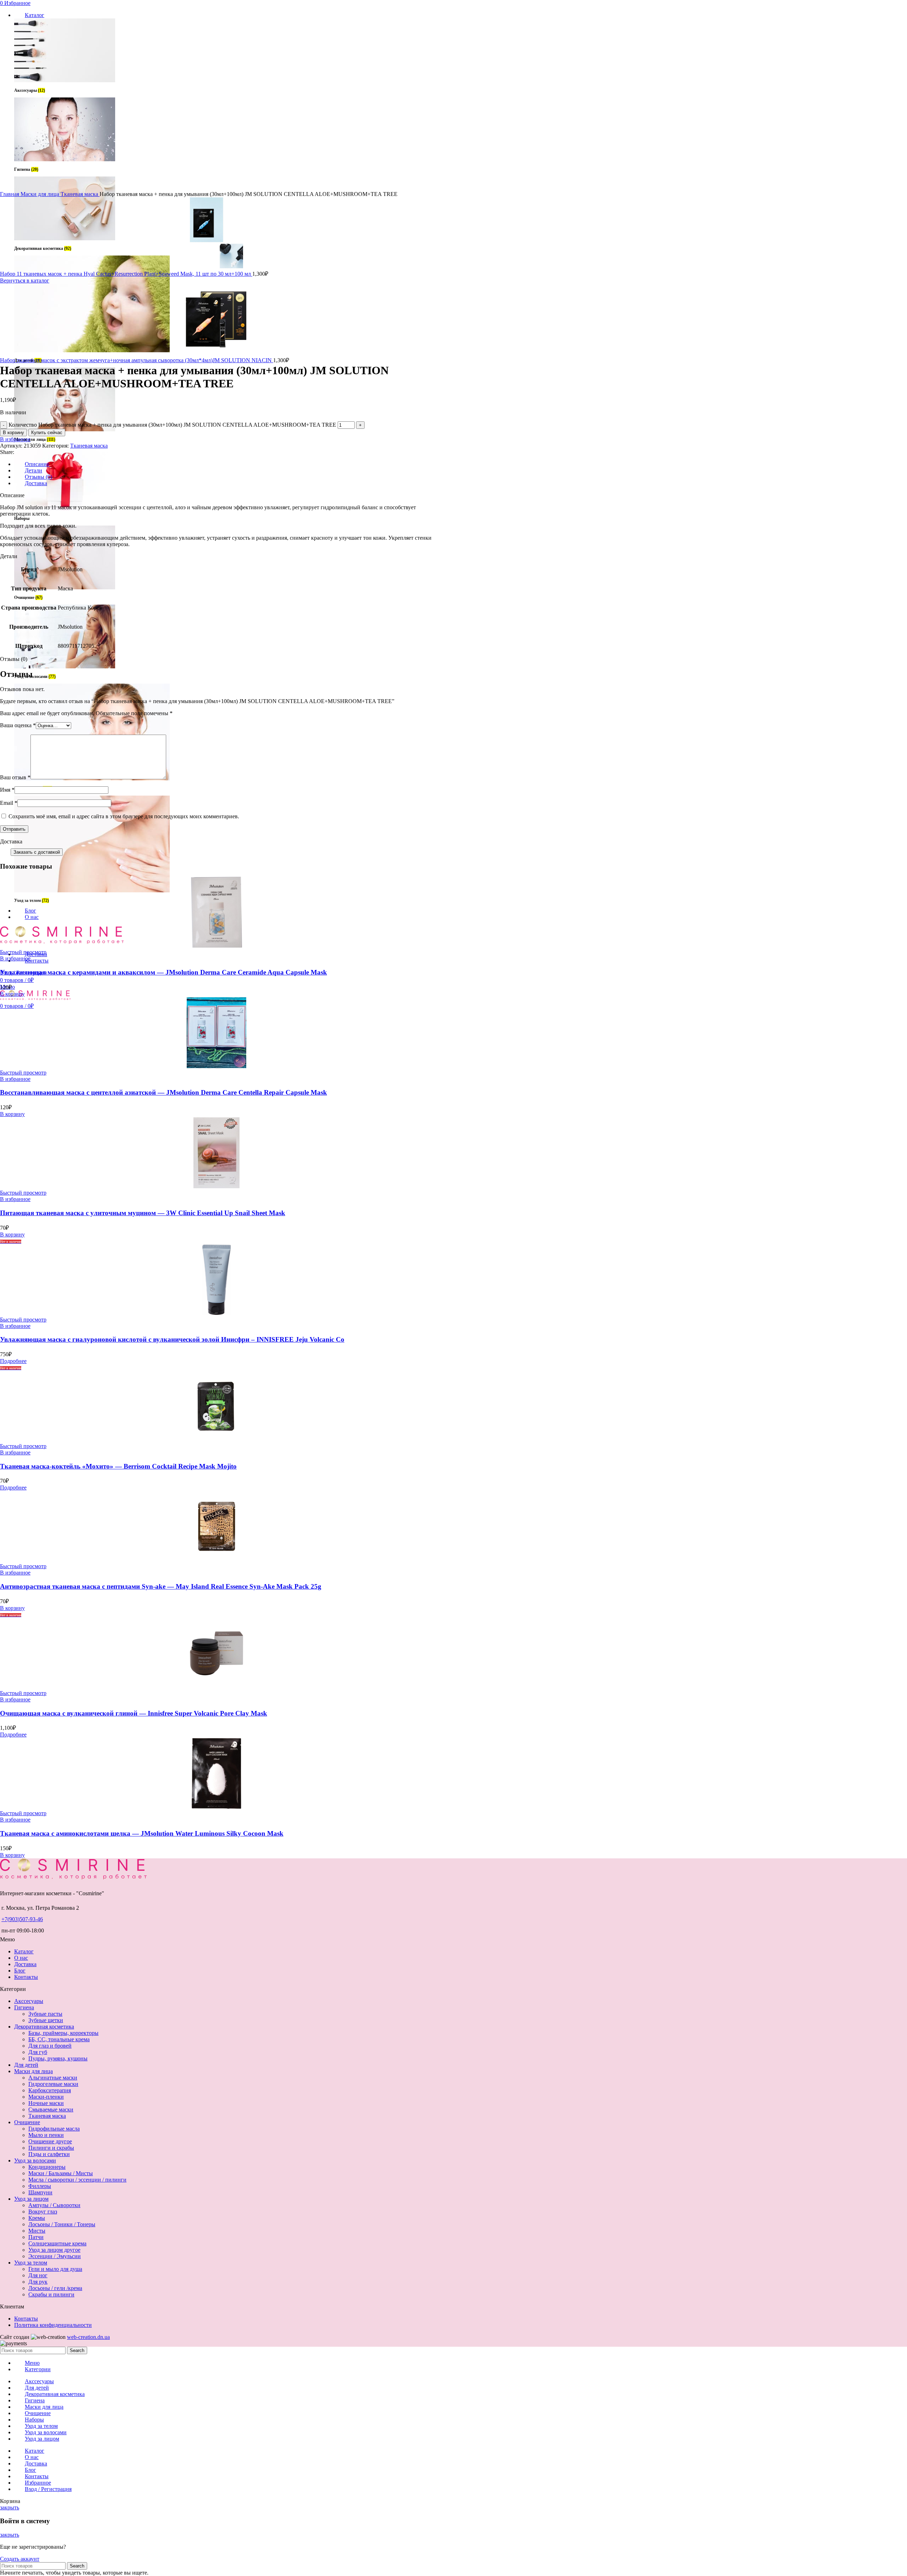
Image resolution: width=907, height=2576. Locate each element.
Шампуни (40, 2192)
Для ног (38, 2275)
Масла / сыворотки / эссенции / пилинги (77, 2180)
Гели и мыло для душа (55, 2269)
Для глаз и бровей (50, 2046)
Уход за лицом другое (54, 2250)
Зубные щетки (46, 2020)
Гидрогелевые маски (53, 2084)
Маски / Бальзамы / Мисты (61, 2173)
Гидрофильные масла (54, 2129)
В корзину (13, 433)
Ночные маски (46, 2103)
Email (9, 803)
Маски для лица (41, 194)
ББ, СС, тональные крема (59, 2039)
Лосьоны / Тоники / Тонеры (62, 2224)
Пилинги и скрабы (51, 2148)
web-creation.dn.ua (88, 2337)
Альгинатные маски (53, 2078)
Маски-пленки (46, 2097)
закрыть (10, 2507)
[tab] (224, 464)
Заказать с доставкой (37, 852)
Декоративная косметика (44, 2027)
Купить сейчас (47, 433)
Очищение (27, 2122)
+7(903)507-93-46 (22, 1919)
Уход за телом (31, 2263)
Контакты (26, 1977)
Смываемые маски (51, 2109)
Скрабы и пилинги (51, 2294)
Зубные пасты (45, 2014)
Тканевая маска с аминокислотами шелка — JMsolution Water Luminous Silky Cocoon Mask (142, 1833)
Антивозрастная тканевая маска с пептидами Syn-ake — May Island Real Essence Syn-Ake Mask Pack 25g (161, 1586)
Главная (10, 194)
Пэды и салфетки (49, 2154)
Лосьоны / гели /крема (55, 2288)
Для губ (38, 2052)
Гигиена (24, 2007)
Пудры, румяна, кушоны (58, 2058)
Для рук (38, 2282)
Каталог (24, 1951)
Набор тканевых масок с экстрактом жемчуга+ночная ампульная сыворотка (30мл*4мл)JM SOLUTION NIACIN (137, 360)
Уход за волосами (35, 2160)
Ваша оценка (18, 725)
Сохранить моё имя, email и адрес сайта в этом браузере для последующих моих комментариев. (124, 816)
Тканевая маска (80, 194)
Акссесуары (29, 2001)
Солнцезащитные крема (57, 2243)
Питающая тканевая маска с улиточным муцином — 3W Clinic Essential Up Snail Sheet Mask (143, 1213)
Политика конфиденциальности (53, 2325)
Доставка (25, 1964)
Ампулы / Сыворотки (54, 2205)
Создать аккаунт (20, 2559)
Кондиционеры (47, 2167)
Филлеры (40, 2186)
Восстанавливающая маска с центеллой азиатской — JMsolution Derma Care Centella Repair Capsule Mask (164, 1092)
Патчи (36, 2237)
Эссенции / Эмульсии (55, 2256)
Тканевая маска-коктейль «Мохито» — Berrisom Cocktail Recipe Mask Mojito (118, 1466)
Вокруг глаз (43, 2212)
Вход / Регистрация (48, 2489)
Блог (20, 1971)
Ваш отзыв (15, 777)
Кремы (37, 2218)
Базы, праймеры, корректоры (63, 2033)
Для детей (26, 2065)
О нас (21, 1958)
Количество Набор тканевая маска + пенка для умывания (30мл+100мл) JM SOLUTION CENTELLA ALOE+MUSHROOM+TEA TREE (172, 425)
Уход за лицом (31, 2199)
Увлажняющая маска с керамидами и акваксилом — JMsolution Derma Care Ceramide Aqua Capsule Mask (164, 972)
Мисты (37, 2231)
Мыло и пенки (46, 2135)
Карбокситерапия (50, 2090)
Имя (7, 790)
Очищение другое (50, 2141)
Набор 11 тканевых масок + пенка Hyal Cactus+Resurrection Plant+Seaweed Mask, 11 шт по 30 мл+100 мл (126, 274)
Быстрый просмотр (23, 952)
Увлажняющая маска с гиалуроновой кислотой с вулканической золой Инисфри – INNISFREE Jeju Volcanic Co (172, 1339)
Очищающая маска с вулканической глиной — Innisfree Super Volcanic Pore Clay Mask (134, 1713)
